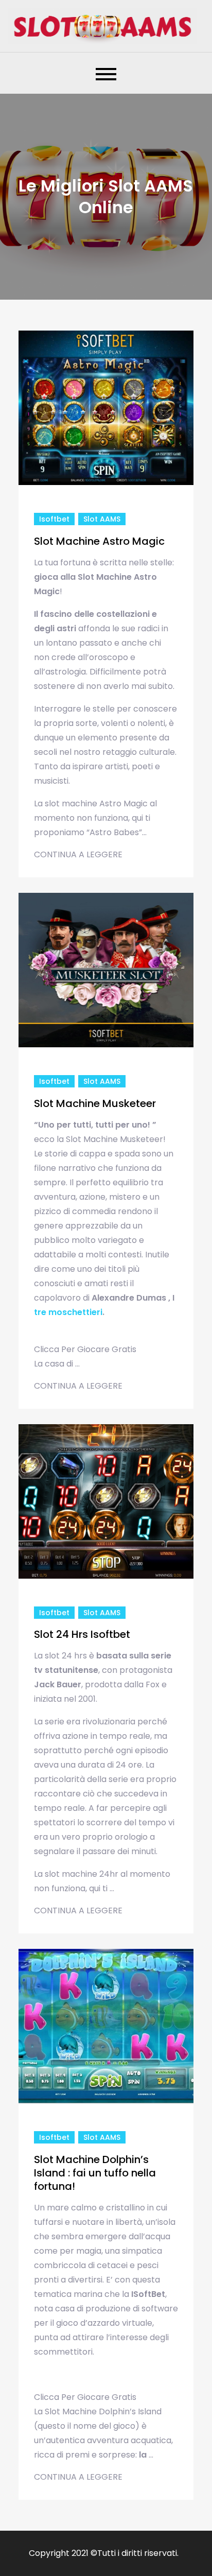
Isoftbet (54, 519)
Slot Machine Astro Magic (99, 541)
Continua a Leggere (78, 854)
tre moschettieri (68, 1312)
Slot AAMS (102, 519)
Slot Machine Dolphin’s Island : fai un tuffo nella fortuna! (95, 2173)
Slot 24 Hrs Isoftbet (82, 1634)
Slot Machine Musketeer (95, 1103)
